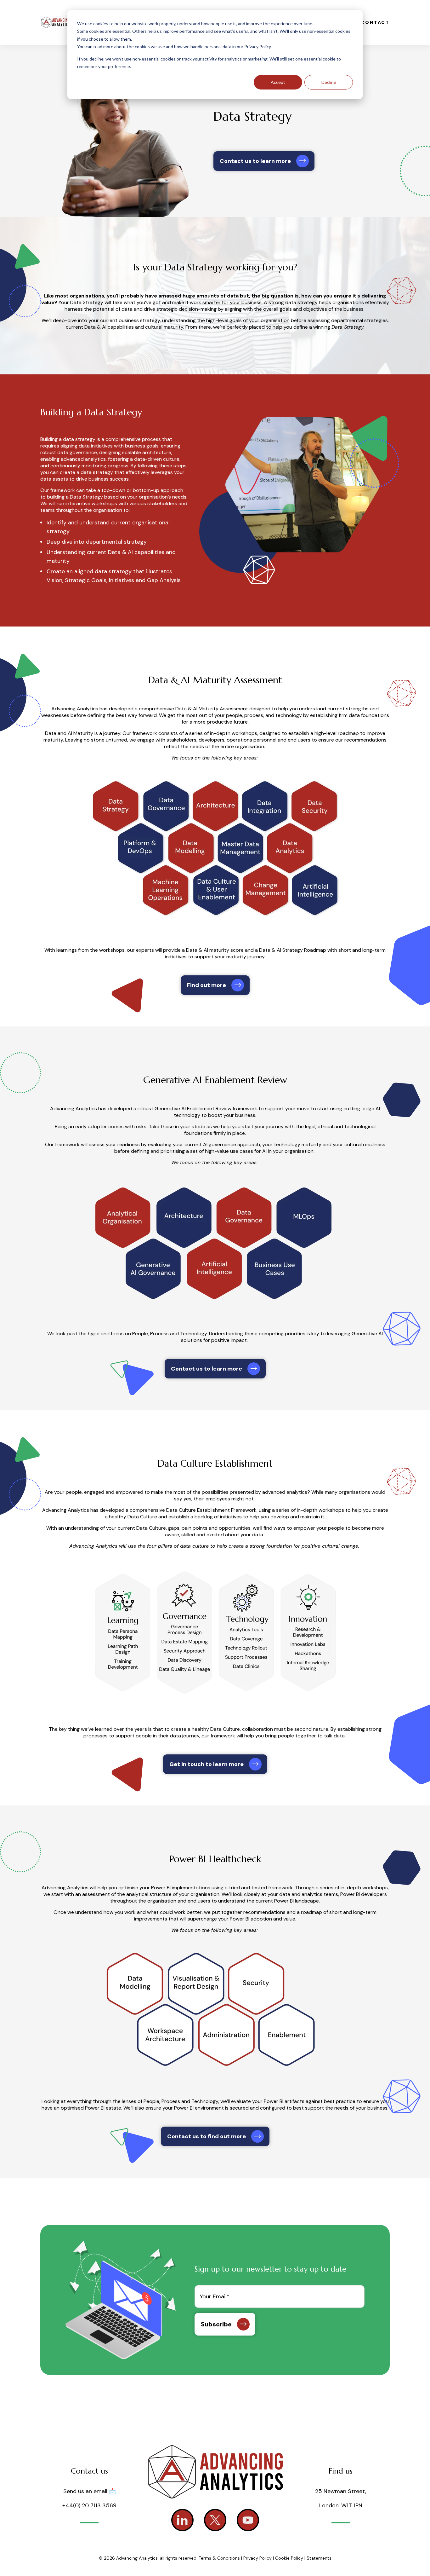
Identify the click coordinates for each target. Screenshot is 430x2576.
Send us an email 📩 (90, 2491)
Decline (329, 82)
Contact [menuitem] (375, 22)
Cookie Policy (289, 2558)
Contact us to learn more (255, 161)
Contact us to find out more (207, 2136)
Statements (319, 2558)
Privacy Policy (258, 2558)
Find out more (207, 985)
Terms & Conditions (219, 2558)
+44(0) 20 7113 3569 (89, 2505)
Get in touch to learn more (207, 1764)
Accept (278, 82)
